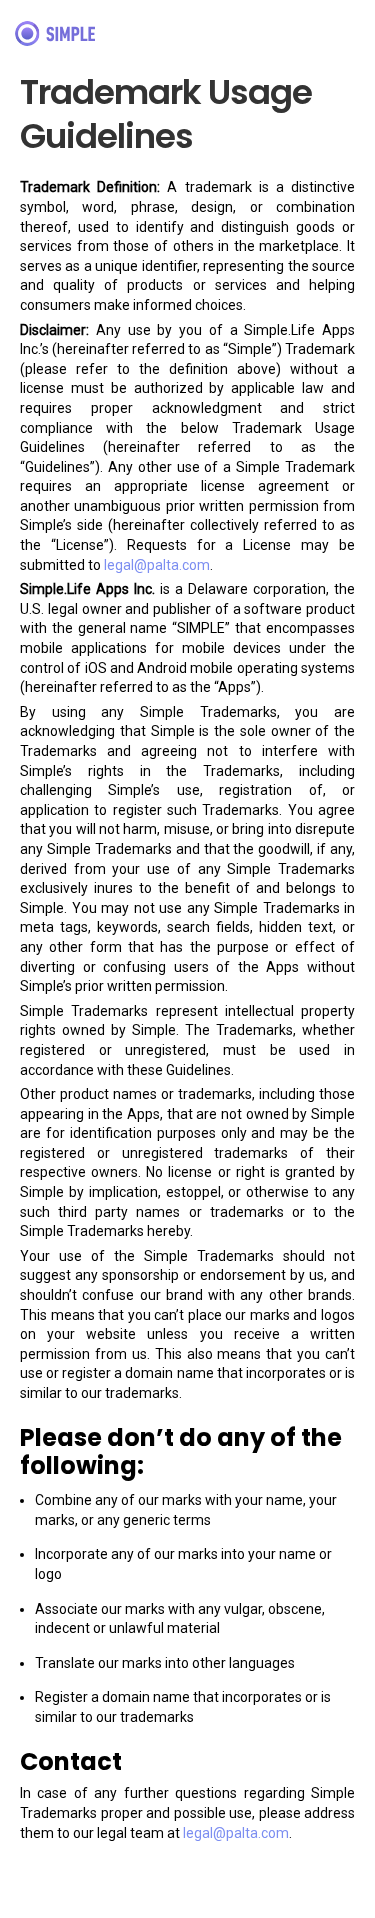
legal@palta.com (157, 565)
